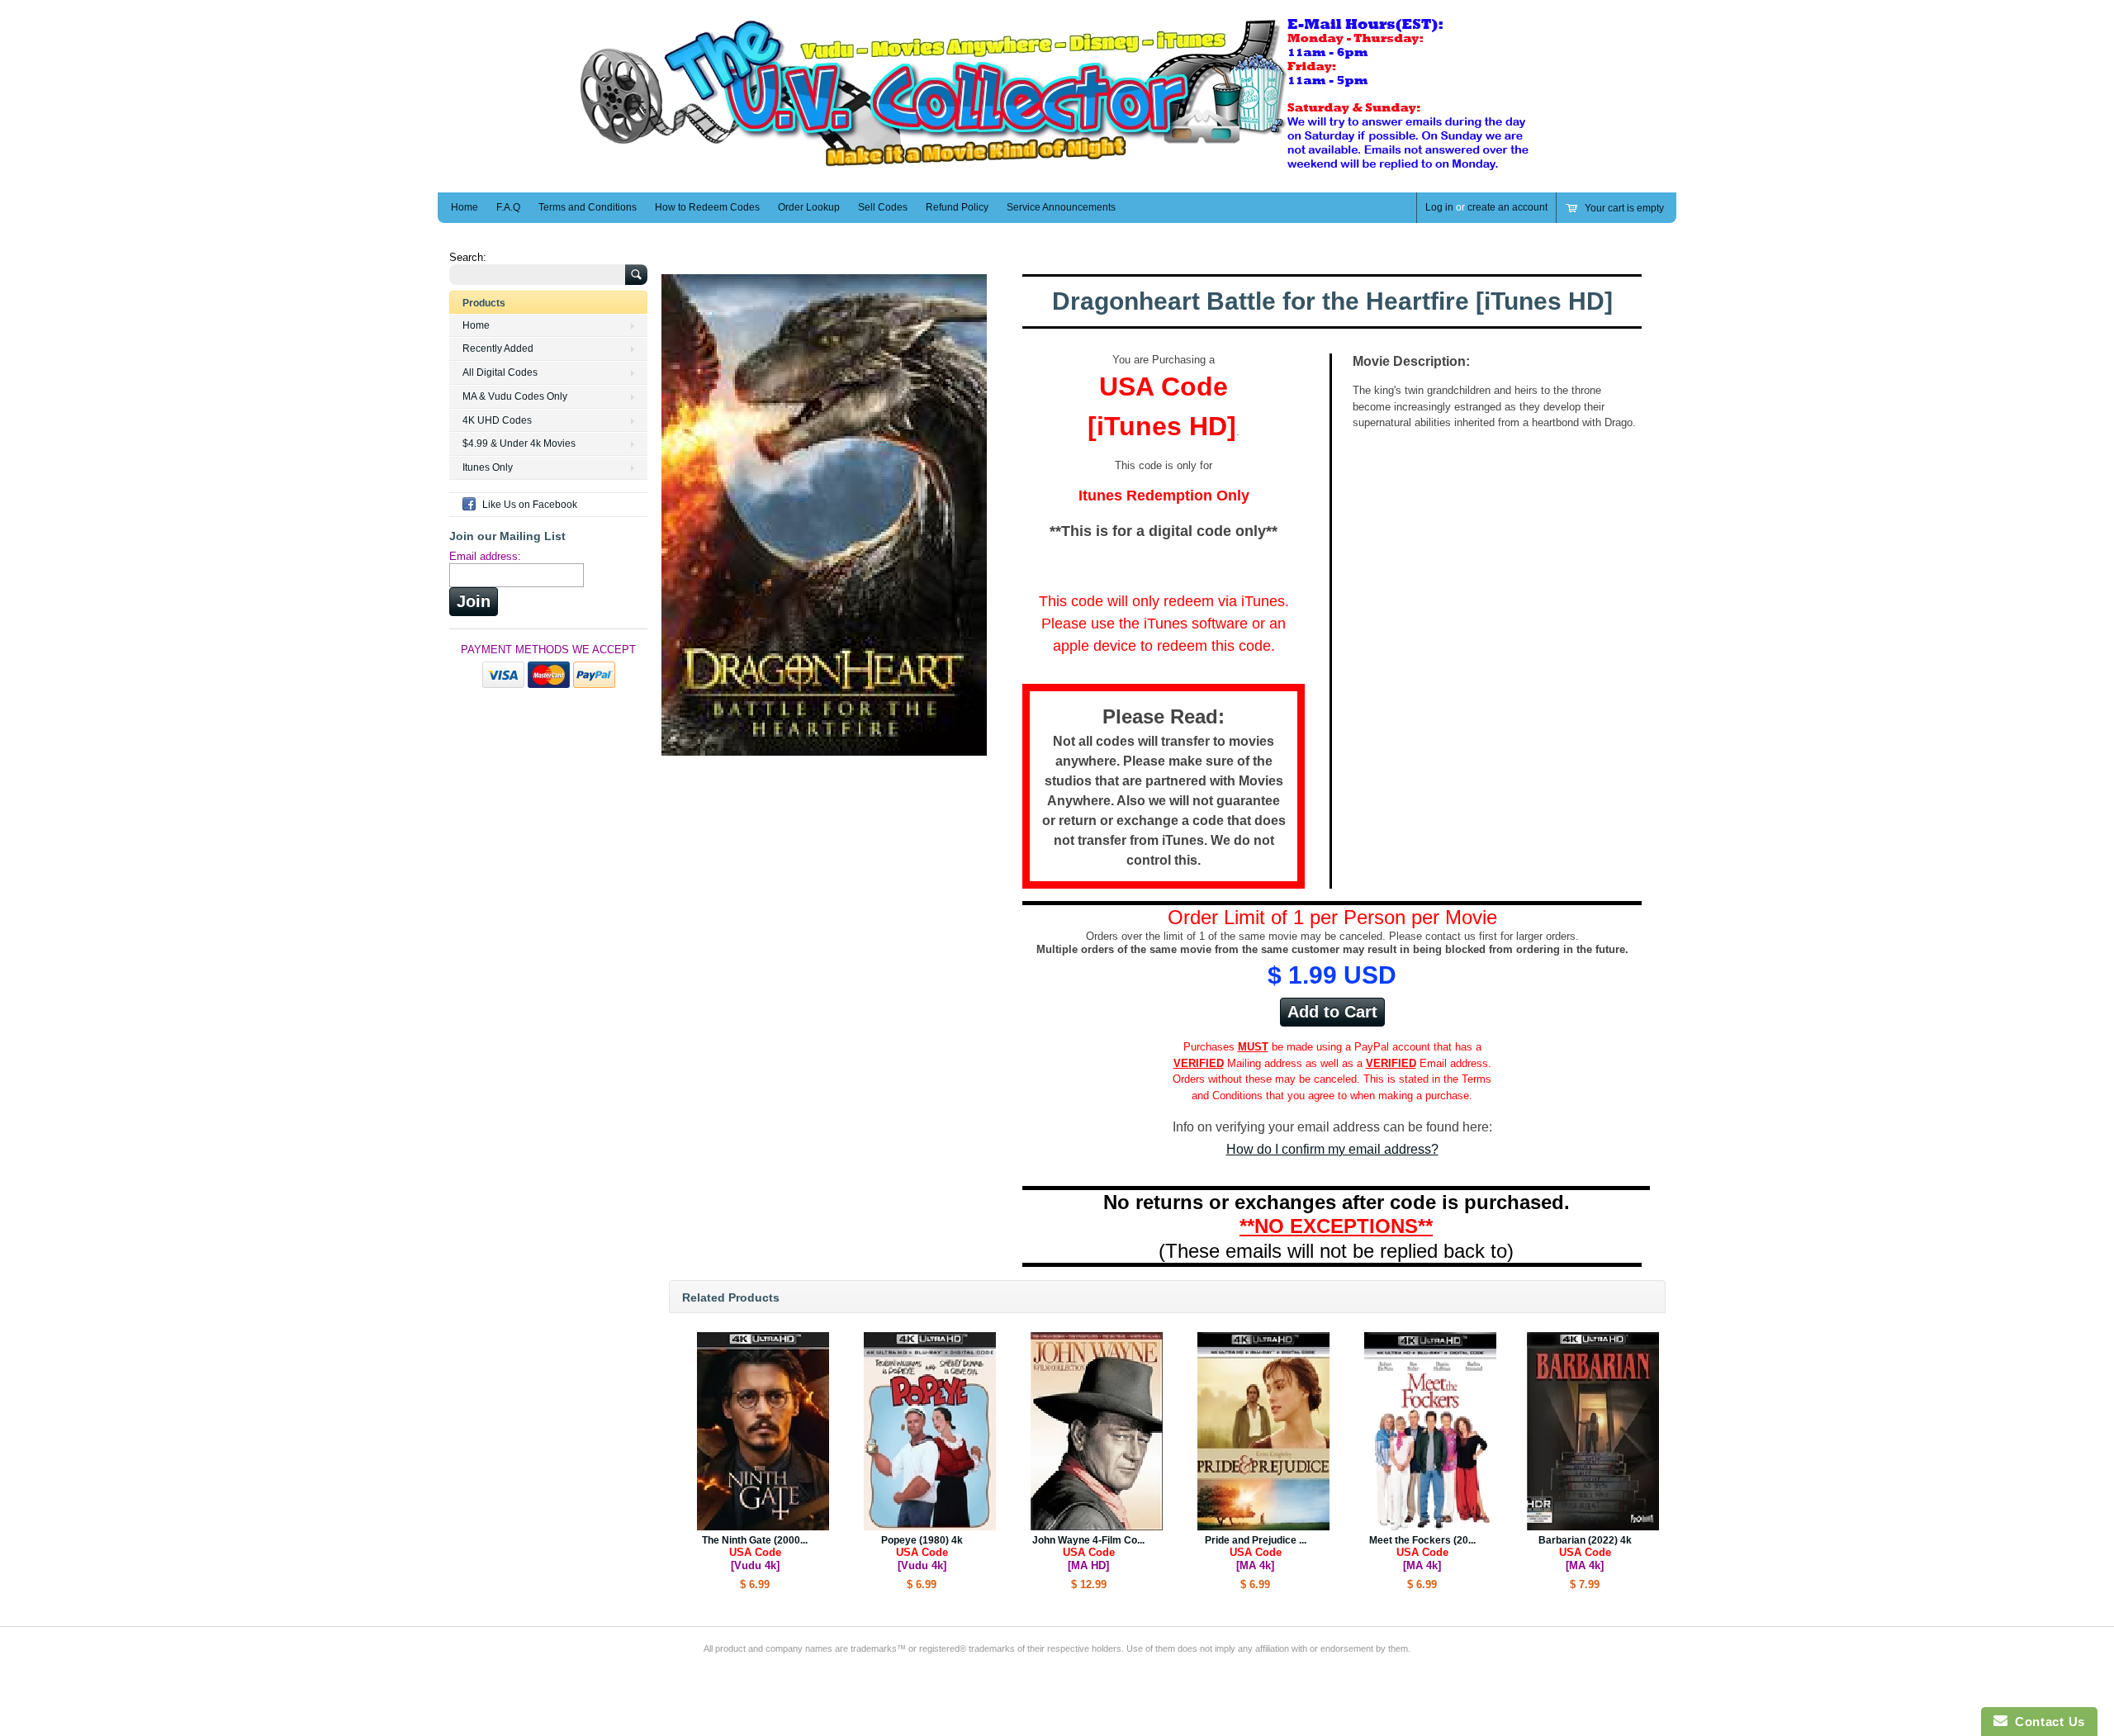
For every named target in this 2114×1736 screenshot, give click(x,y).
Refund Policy (957, 207)
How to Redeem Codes (707, 207)
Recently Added (498, 349)
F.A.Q (508, 207)
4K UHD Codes (497, 420)
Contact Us (2046, 1722)
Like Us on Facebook (530, 505)
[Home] (1057, 168)
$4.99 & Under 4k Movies (519, 443)
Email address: (485, 556)
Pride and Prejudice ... (1256, 1553)
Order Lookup (809, 207)
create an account (1507, 207)
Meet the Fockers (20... (1422, 1553)
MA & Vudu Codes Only (515, 396)
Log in (1439, 207)
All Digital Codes (500, 372)
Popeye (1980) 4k (922, 1553)
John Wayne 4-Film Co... (1088, 1553)
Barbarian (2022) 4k (1585, 1553)
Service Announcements (1061, 207)
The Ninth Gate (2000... (755, 1553)
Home (465, 207)
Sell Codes (883, 207)
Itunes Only (488, 467)
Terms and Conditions (588, 207)
